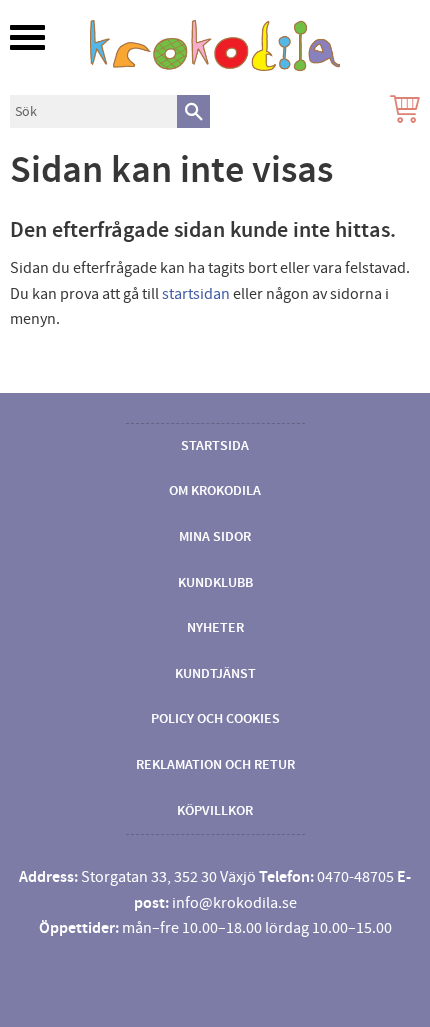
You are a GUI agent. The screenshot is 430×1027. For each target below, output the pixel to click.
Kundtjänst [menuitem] (215, 674)
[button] (27, 37)
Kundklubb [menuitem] (215, 583)
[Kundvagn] (401, 111)
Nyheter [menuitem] (215, 628)
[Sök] (193, 111)
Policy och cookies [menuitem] (215, 719)
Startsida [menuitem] (215, 446)
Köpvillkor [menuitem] (215, 811)
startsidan (196, 294)
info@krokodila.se (234, 903)
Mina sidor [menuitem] (215, 537)
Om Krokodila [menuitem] (215, 491)
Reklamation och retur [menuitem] (215, 765)
